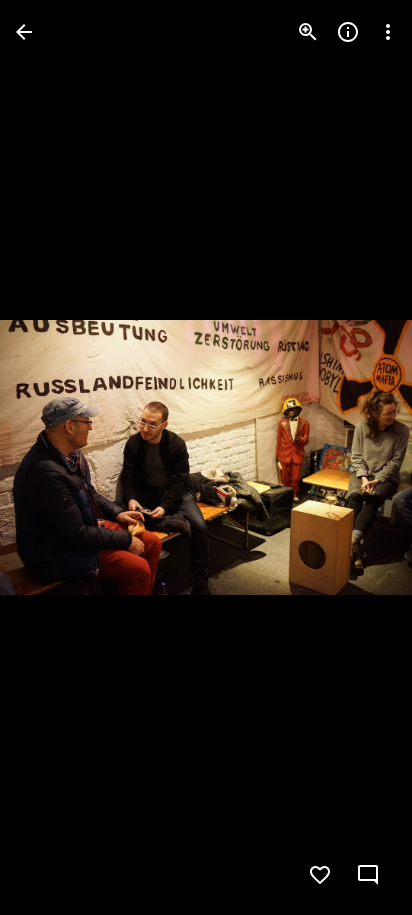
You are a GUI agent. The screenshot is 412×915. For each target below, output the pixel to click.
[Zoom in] (308, 32)
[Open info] (348, 32)
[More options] (388, 32)
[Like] (320, 875)
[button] (56, 458)
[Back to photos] (24, 32)
